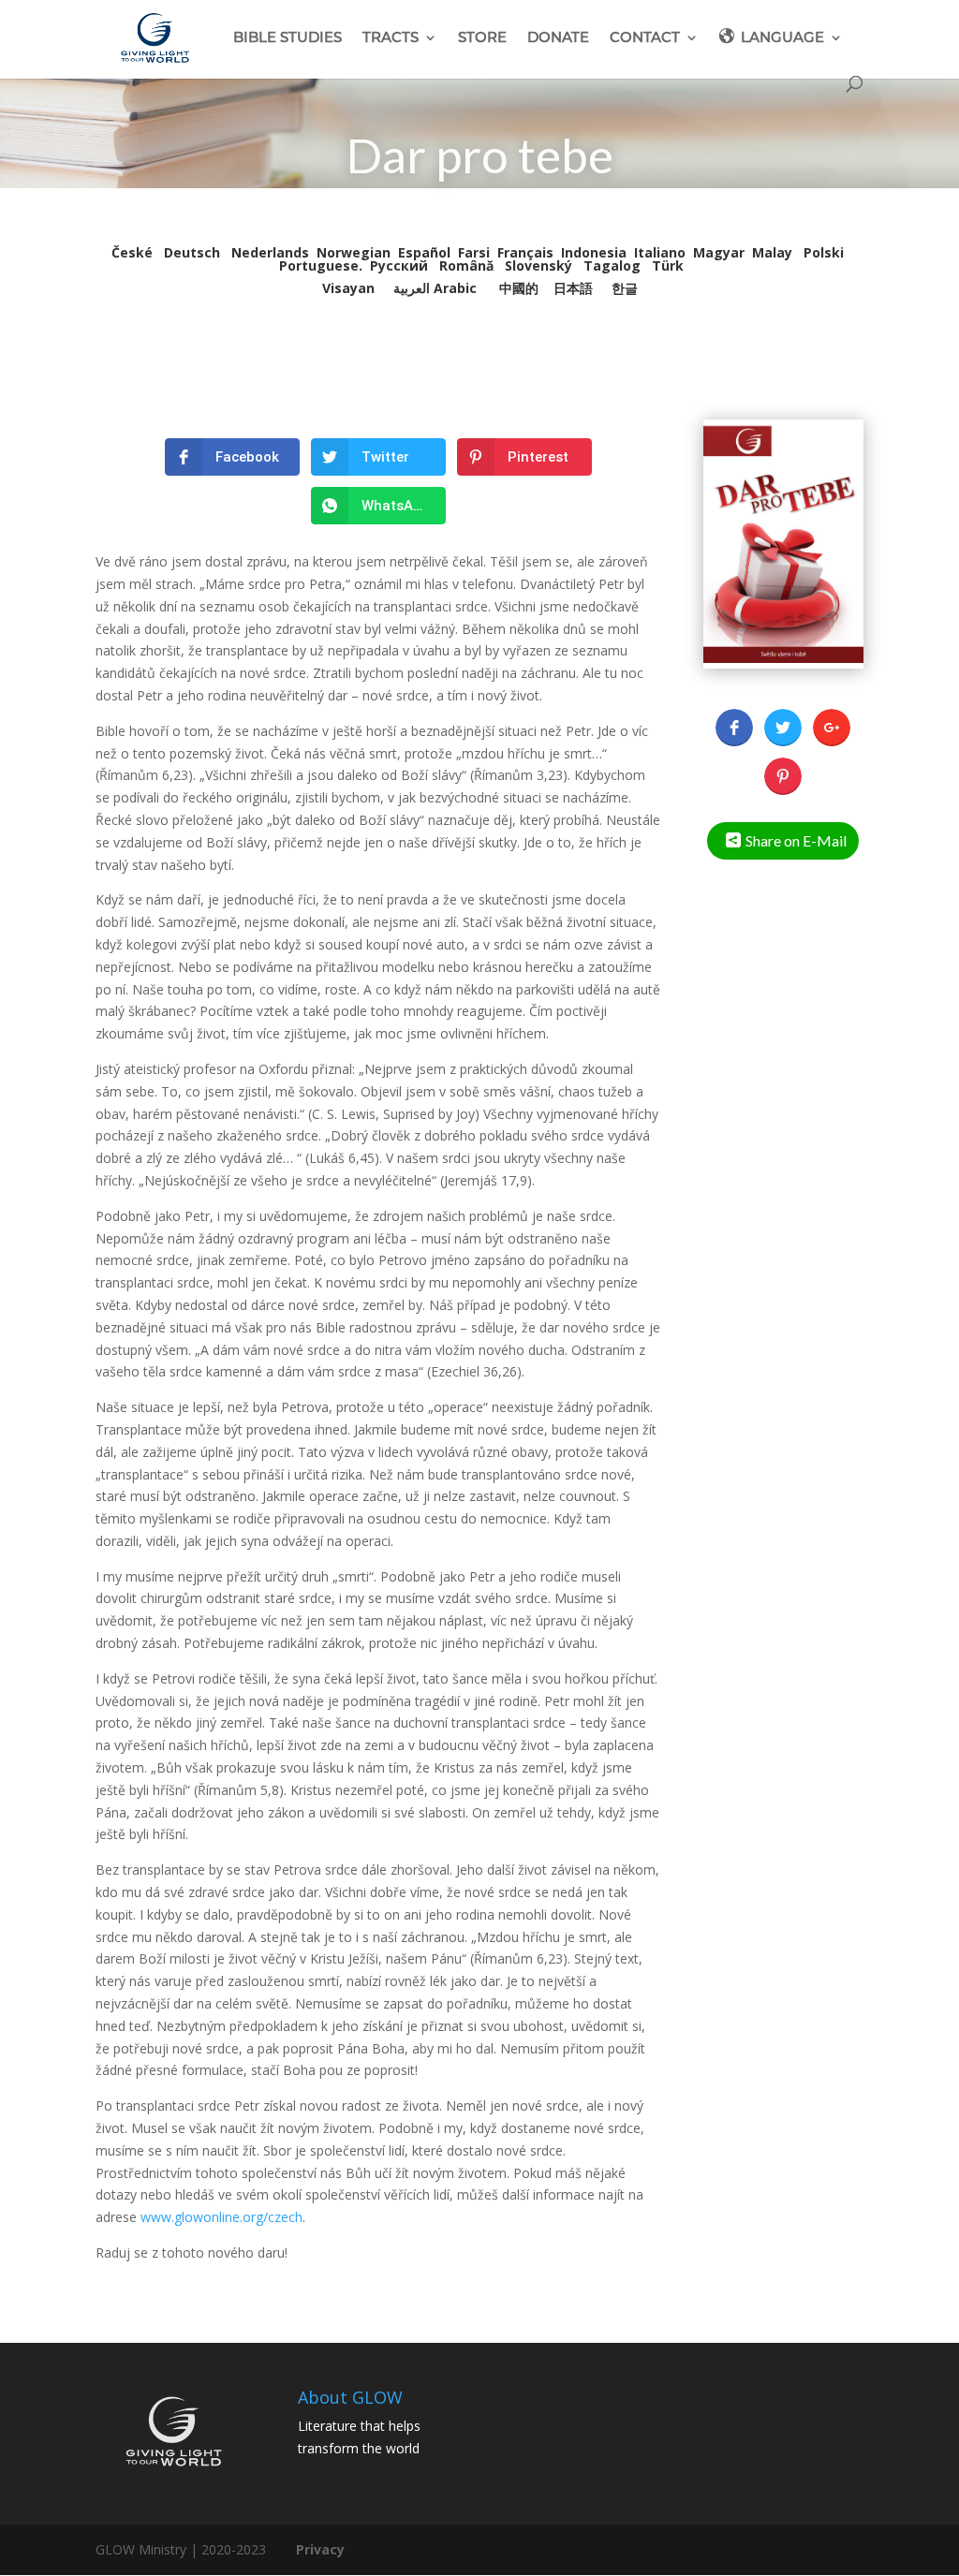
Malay (772, 252)
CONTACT (645, 38)
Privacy (320, 2549)
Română (466, 265)
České (134, 252)
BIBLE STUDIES (288, 38)
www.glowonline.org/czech (221, 2217)
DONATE (558, 38)
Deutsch (194, 252)
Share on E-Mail (796, 840)
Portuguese (319, 265)
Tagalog (612, 265)
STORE (482, 38)
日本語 (573, 288)
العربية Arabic (435, 288)
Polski (824, 252)
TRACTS (391, 38)
